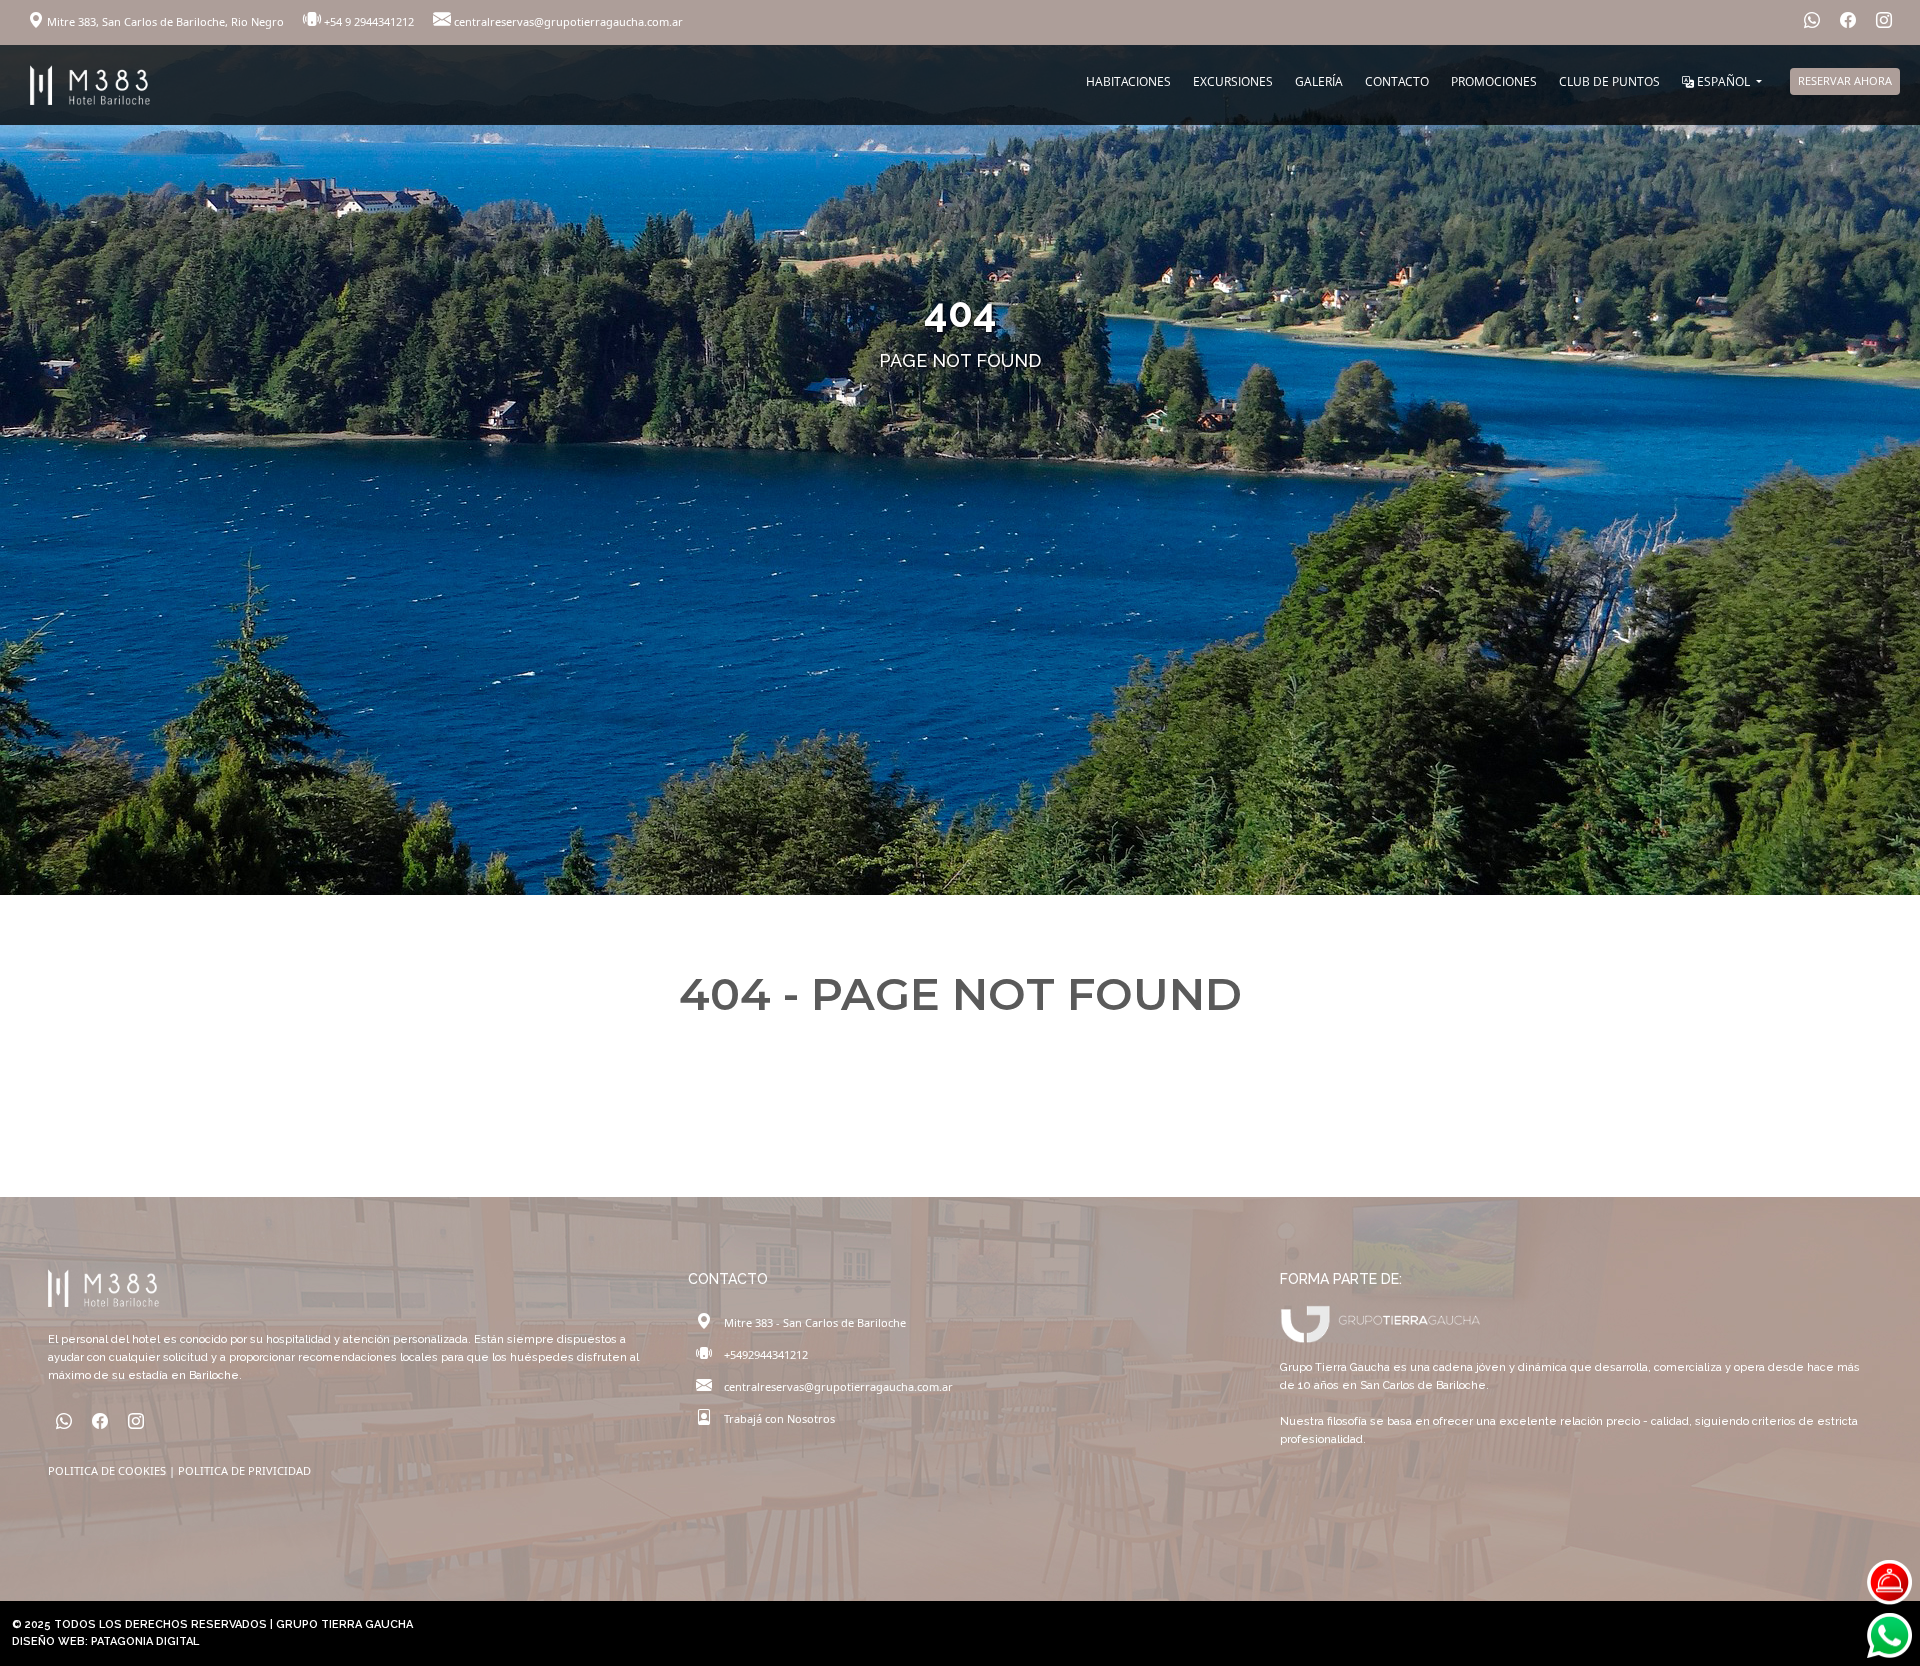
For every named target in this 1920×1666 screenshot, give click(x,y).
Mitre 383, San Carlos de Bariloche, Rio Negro (165, 21)
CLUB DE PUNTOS (1609, 81)
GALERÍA (1319, 81)
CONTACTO (1397, 81)
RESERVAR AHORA (1845, 80)
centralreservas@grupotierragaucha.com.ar (567, 21)
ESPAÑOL (1723, 81)
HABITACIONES (1128, 81)
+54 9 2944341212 (369, 21)
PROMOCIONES (1494, 81)
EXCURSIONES (1233, 81)
